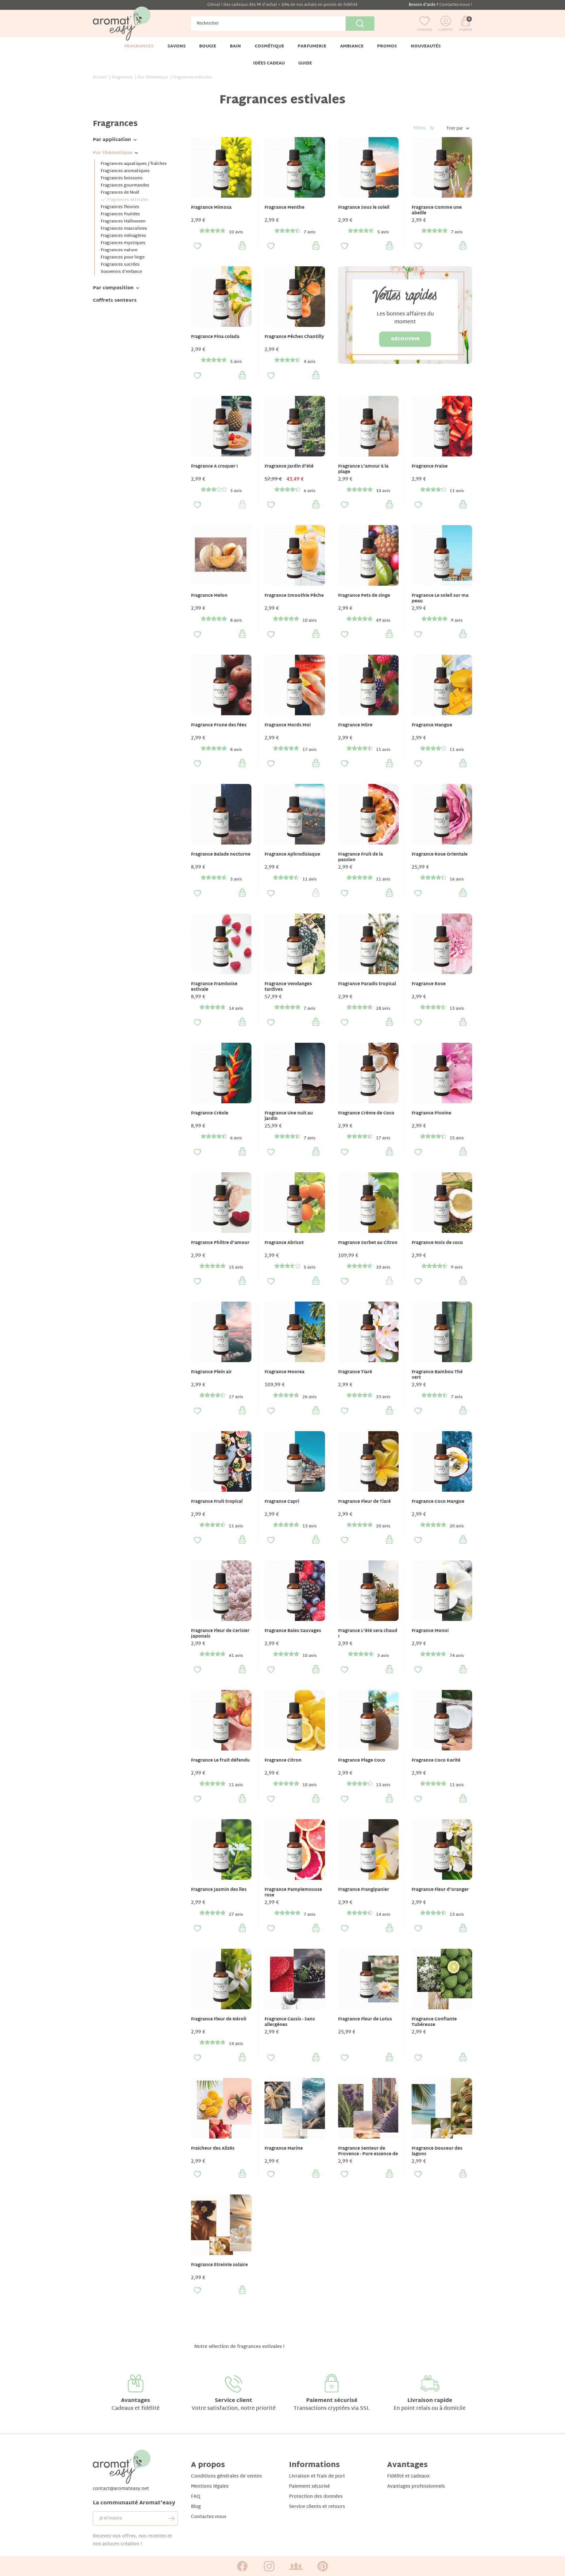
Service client (233, 2401)
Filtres (419, 128)
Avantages (136, 2401)
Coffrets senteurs (115, 301)
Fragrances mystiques (123, 243)
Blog (196, 2507)
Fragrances (115, 124)
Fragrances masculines (124, 229)
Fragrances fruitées (120, 214)
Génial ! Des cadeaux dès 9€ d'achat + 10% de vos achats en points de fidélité (282, 5)
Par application (112, 140)
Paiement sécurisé (332, 2401)
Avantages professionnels (416, 2487)
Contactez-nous (209, 2517)
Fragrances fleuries (120, 207)
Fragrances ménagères (123, 236)
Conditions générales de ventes (226, 2476)
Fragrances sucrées (120, 265)
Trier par (455, 129)
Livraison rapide (430, 2401)
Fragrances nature (119, 250)
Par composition (113, 288)
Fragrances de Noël (120, 193)
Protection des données (316, 2497)
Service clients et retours (317, 2507)
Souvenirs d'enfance (121, 272)
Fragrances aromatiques (125, 171)
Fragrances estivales (128, 200)
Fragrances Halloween (123, 222)
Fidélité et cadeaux (408, 2476)
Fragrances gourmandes (125, 186)
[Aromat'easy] (122, 24)
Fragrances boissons (122, 178)
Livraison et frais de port (317, 2476)
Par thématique (113, 153)
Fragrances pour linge (123, 258)
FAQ (196, 2497)
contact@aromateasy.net (121, 2489)
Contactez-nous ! (456, 5)
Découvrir (405, 339)
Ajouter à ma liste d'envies (197, 246)
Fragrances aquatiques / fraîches (134, 164)
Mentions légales (210, 2487)
